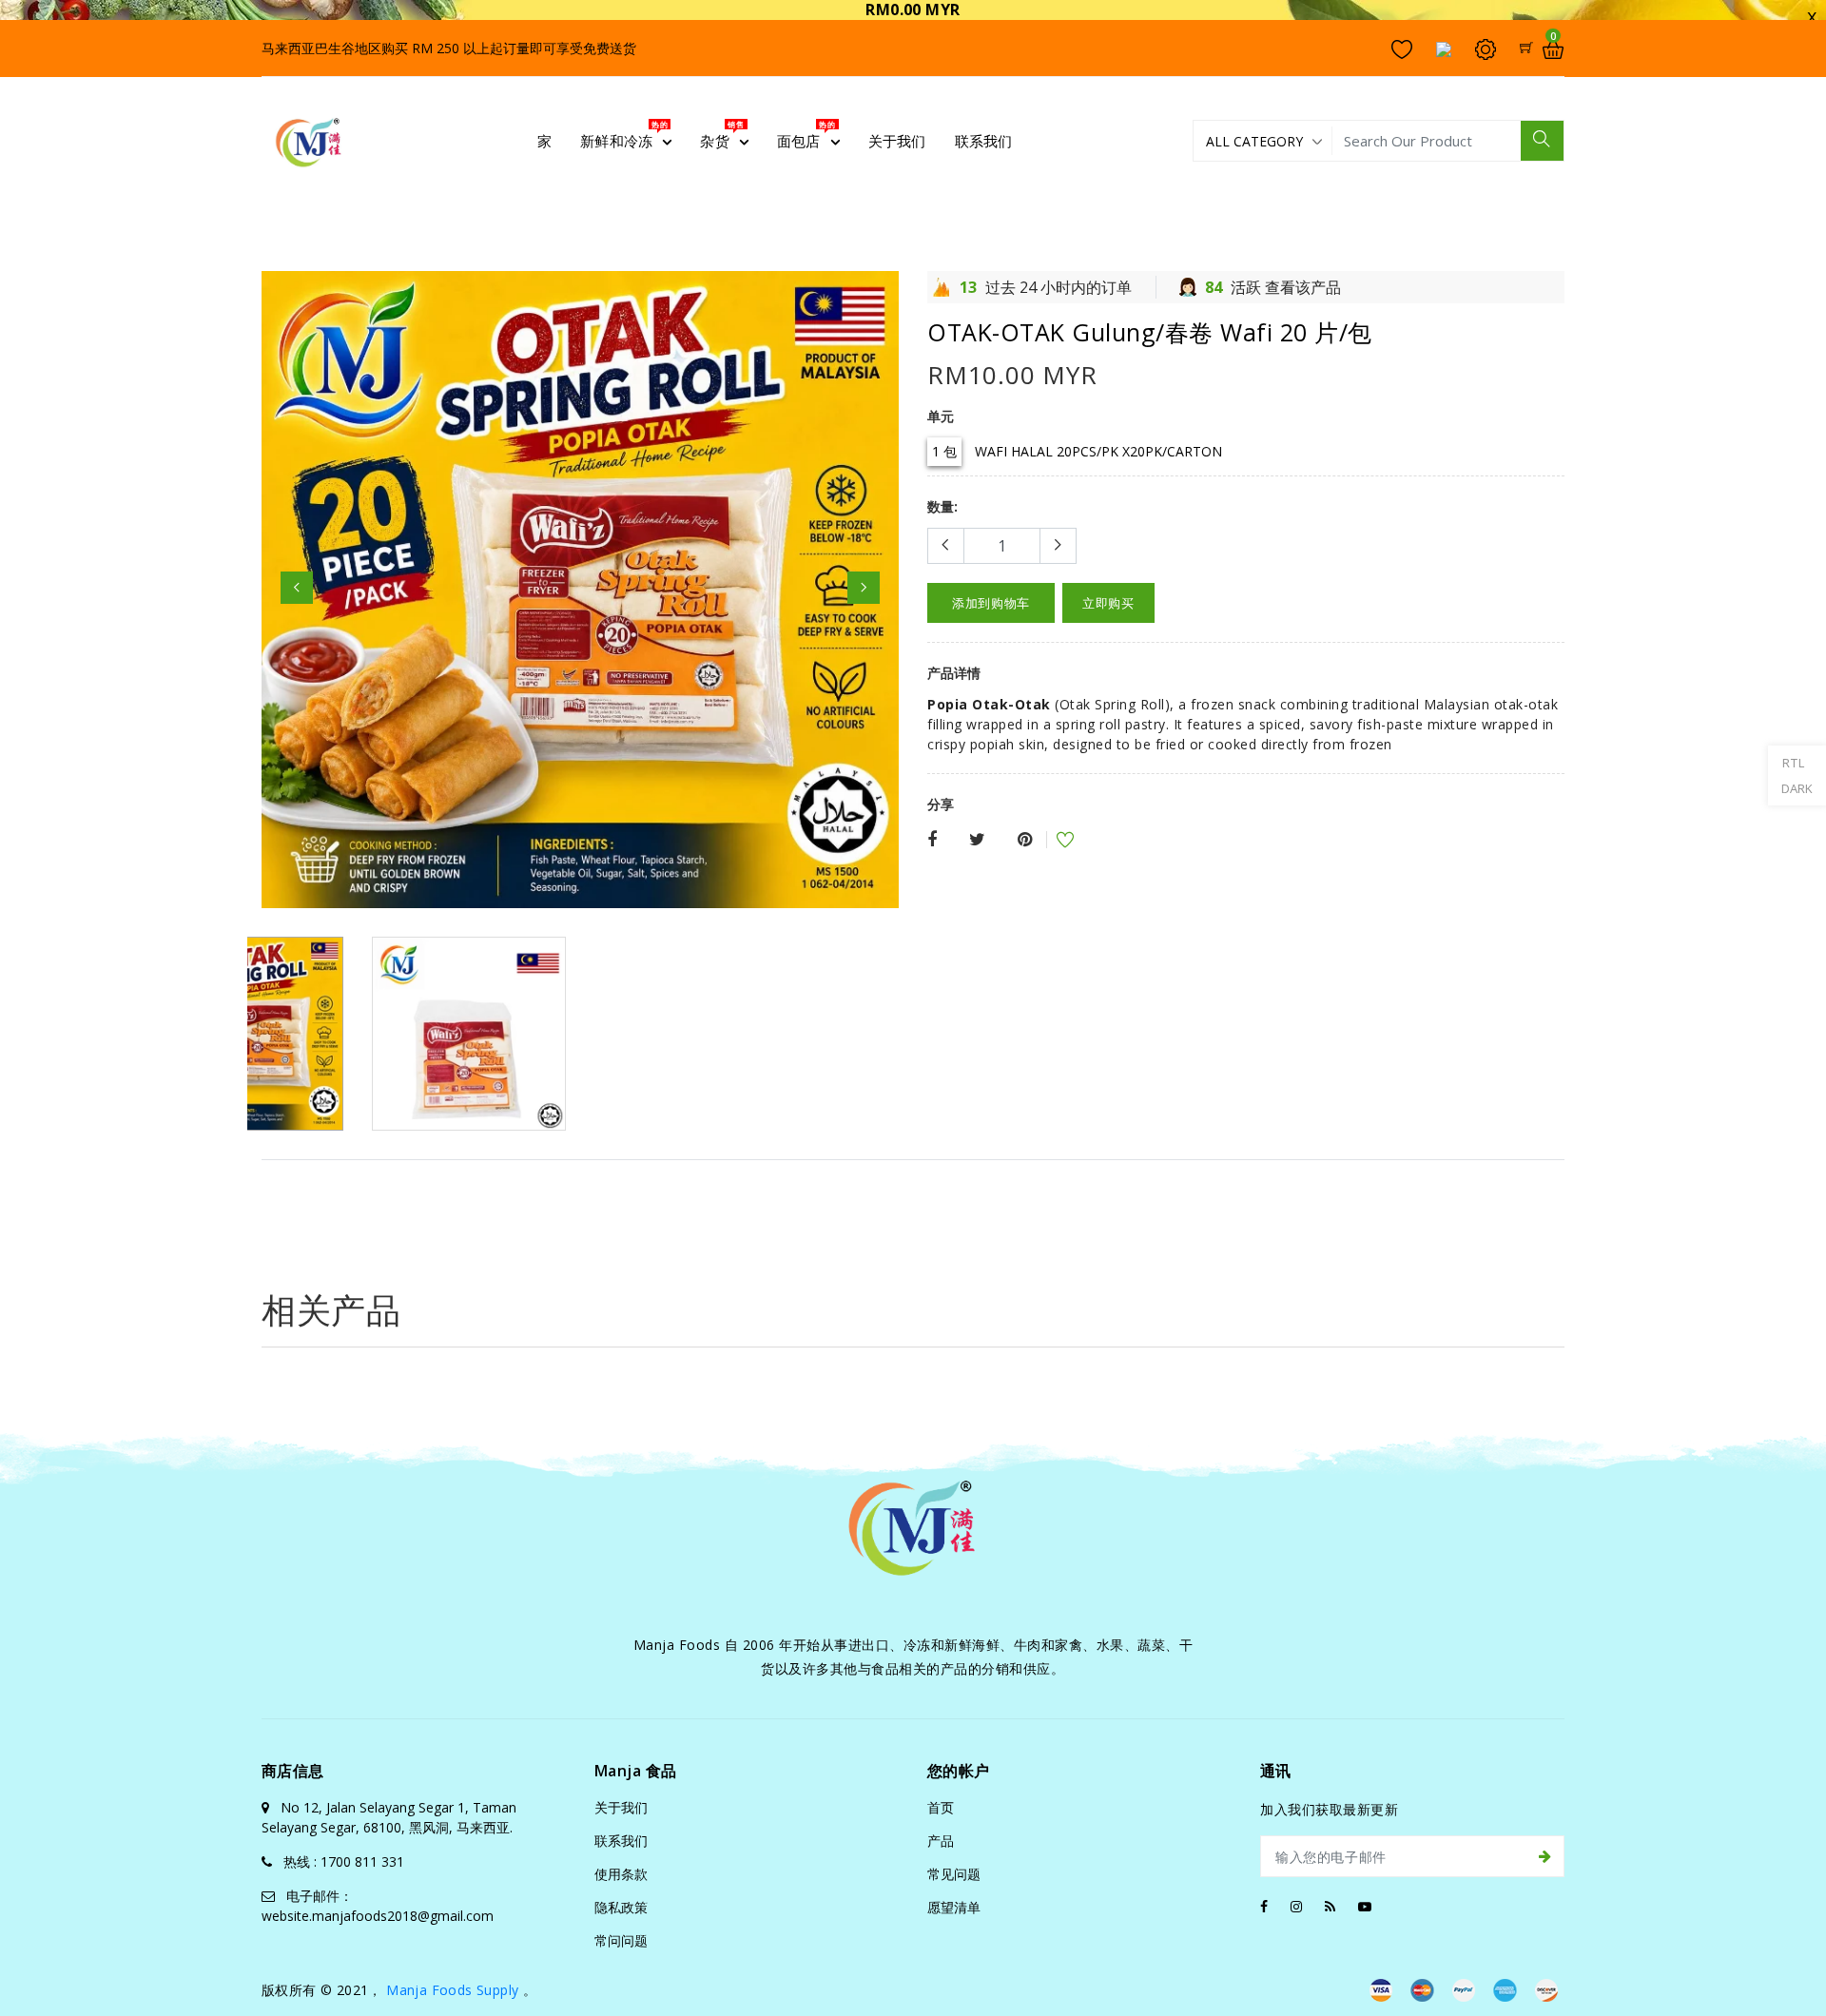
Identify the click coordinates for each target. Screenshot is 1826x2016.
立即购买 (1108, 603)
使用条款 (621, 1874)
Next (864, 588)
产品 (941, 1841)
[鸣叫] (977, 840)
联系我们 (621, 1841)
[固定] (1025, 840)
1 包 (944, 451)
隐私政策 (621, 1907)
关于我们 (621, 1807)
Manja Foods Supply (452, 1990)
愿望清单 (954, 1907)
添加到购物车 (991, 603)
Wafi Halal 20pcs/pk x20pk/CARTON (1098, 451)
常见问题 (954, 1874)
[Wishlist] (1053, 842)
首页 (941, 1807)
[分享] (932, 840)
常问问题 (621, 1940)
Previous (297, 588)
